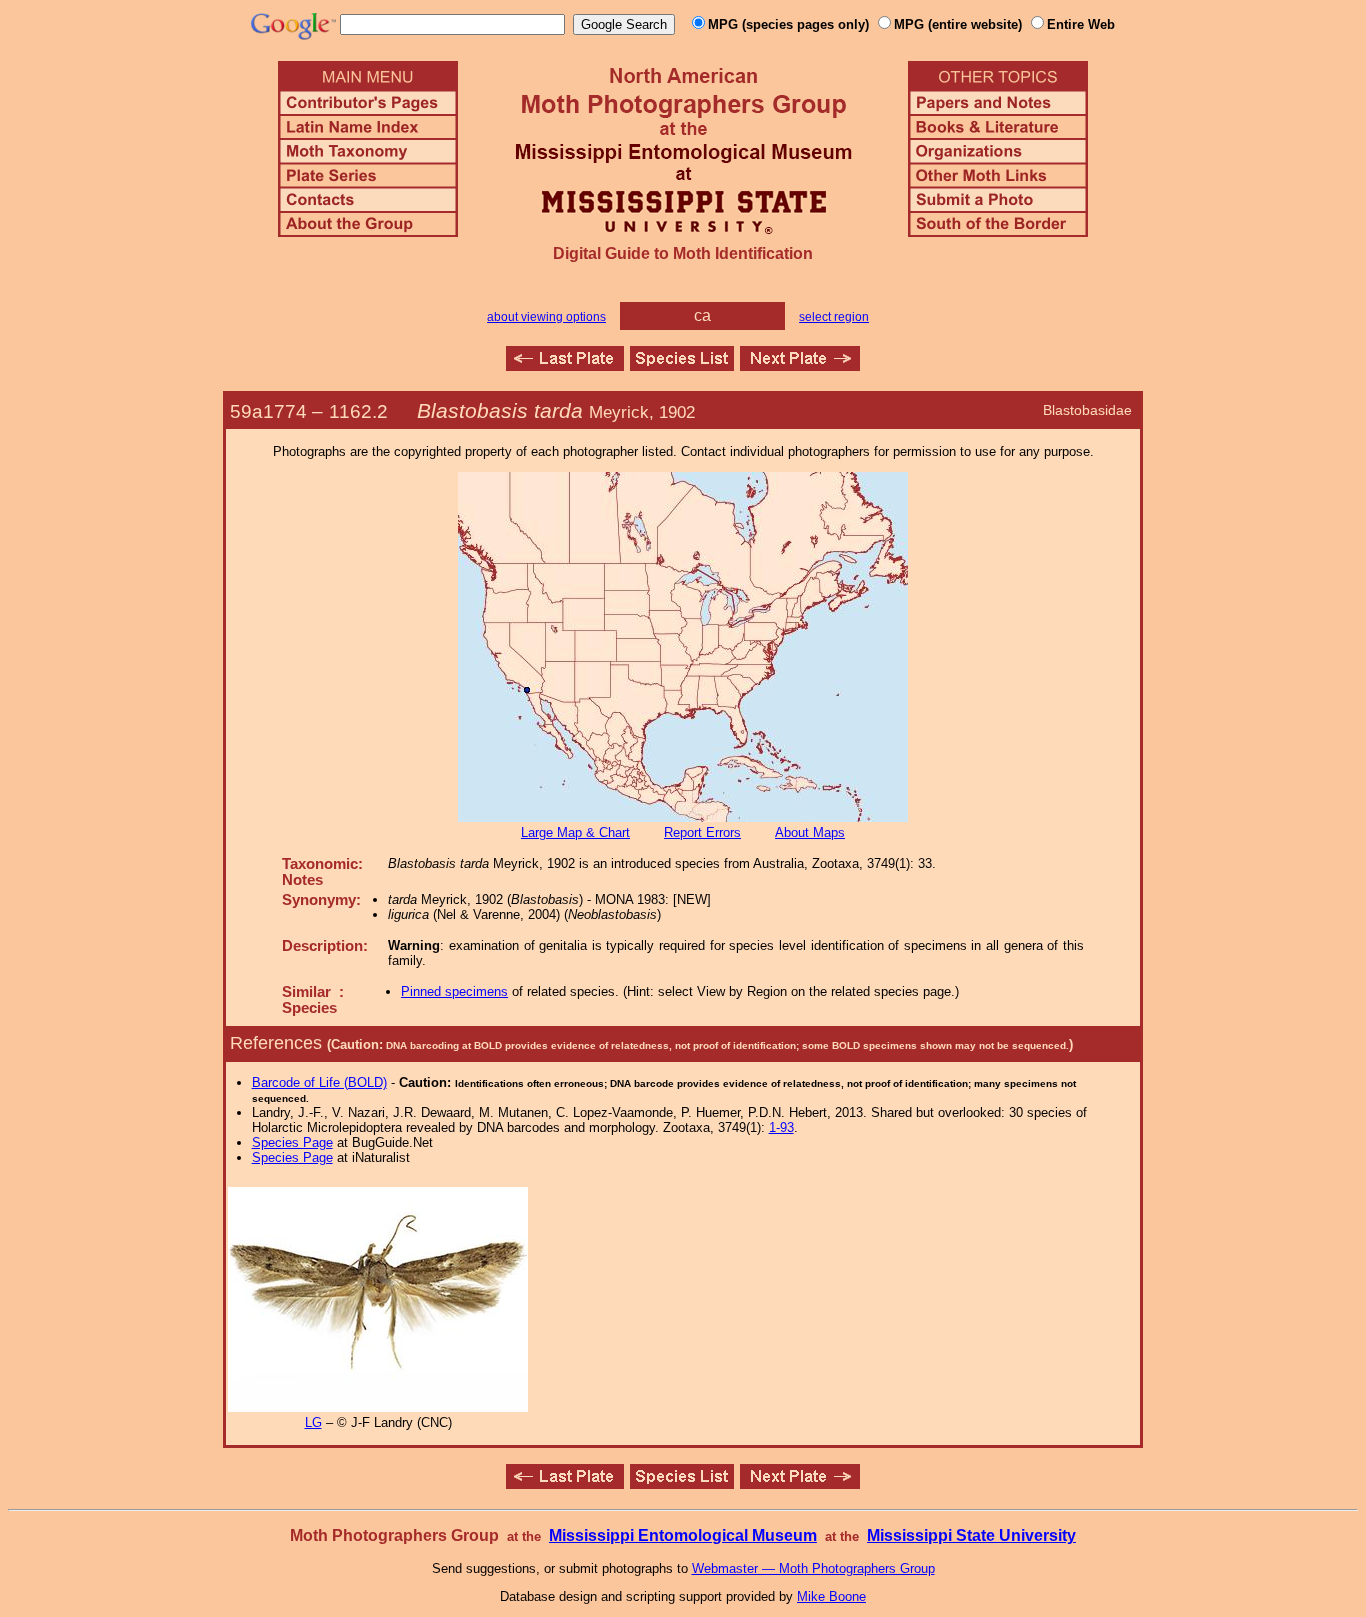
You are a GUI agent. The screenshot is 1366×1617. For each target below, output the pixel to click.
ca (702, 315)
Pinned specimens (454, 991)
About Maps (810, 832)
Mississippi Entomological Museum (683, 1535)
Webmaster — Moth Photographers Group (813, 1568)
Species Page (292, 1142)
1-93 (781, 1127)
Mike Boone (831, 1596)
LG (313, 1422)
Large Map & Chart (575, 832)
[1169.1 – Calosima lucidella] (800, 365)
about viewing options (546, 317)
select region (834, 317)
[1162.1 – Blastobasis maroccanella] (565, 365)
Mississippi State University (971, 1535)
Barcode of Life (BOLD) (319, 1082)
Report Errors (702, 832)
